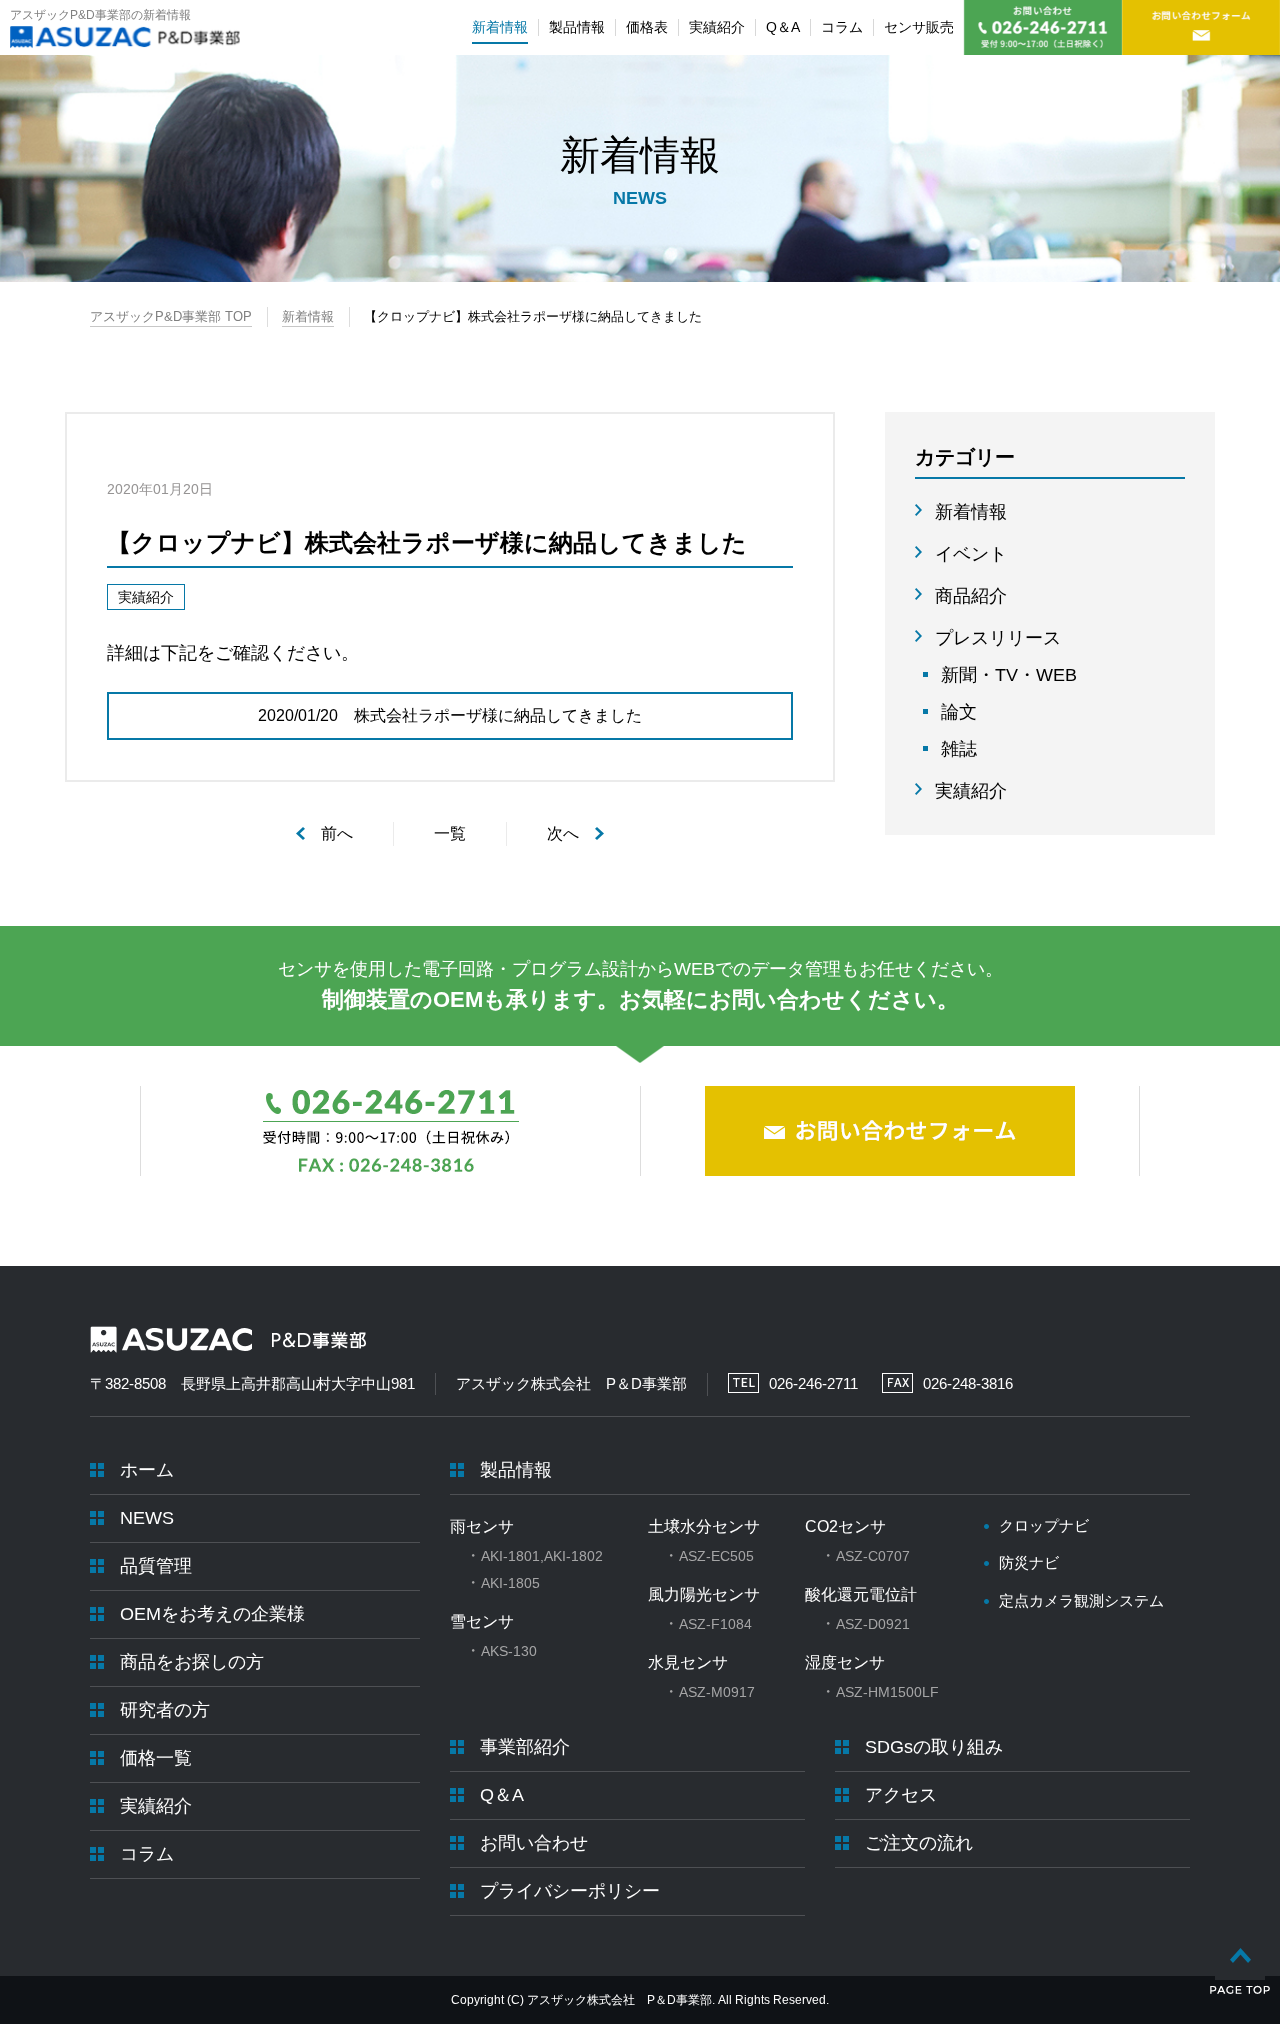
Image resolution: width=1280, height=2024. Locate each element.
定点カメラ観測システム (1081, 1600)
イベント (971, 554)
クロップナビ (1044, 1525)
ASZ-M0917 (717, 1692)
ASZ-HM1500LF (887, 1692)
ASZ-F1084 (715, 1624)
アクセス (901, 1795)
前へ (337, 833)
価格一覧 (156, 1758)
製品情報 (516, 1470)
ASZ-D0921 (873, 1624)
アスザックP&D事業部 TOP (171, 316)
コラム (147, 1854)
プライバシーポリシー (570, 1891)
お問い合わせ (534, 1843)
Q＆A (502, 1795)
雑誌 (959, 749)
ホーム (147, 1470)
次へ (563, 833)
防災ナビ (1029, 1562)
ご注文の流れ (919, 1843)
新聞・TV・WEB (1009, 675)
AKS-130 (509, 1651)
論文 (959, 712)
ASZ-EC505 (716, 1556)
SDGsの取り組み (934, 1747)
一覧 (450, 833)
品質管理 (156, 1566)
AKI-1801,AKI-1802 (542, 1556)
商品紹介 (971, 596)
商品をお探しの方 (192, 1662)
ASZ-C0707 (873, 1556)
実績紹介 (971, 791)
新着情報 (308, 316)
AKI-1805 (510, 1583)
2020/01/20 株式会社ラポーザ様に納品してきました (450, 715)
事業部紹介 (525, 1747)
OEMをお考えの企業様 (212, 1614)
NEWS (147, 1518)
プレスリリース (998, 638)
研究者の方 (165, 1710)
